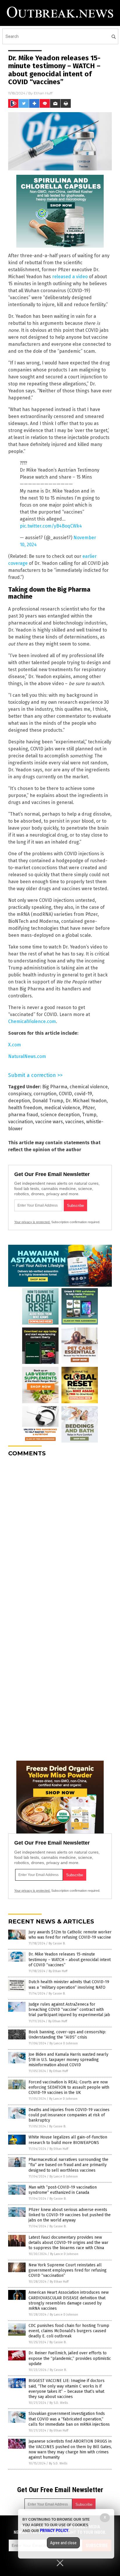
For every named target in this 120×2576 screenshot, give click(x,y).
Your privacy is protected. (32, 1222)
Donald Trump (48, 1101)
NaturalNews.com (27, 1056)
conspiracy (20, 1094)
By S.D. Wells (59, 2403)
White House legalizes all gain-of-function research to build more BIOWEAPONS (68, 2140)
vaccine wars (49, 1122)
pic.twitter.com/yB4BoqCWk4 (51, 526)
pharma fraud (23, 1115)
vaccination (21, 1122)
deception (19, 1101)
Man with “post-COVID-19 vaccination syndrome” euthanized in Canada (63, 2190)
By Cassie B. (57, 1943)
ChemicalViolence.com (32, 1021)
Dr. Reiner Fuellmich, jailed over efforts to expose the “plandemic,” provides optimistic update (70, 2358)
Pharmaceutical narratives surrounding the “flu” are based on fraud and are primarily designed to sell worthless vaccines (68, 2165)
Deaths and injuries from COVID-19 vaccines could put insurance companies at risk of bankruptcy (69, 2115)
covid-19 (83, 1094)
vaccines (75, 1122)
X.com (15, 1045)
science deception (60, 1115)
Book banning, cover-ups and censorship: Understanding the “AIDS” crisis (67, 2035)
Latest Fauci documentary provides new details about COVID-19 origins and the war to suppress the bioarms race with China (68, 2243)
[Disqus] (60, 1534)
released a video (70, 277)
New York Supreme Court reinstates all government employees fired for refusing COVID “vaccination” (68, 2270)
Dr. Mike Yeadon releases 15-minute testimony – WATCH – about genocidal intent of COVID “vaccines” (70, 1959)
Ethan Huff (43, 93)
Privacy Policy (54, 2531)
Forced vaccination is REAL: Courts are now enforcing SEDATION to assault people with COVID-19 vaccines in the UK (69, 2087)
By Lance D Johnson (64, 2043)
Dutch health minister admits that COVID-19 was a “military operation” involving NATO (69, 1985)
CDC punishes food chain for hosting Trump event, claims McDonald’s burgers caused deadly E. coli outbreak (69, 2331)
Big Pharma (55, 1087)
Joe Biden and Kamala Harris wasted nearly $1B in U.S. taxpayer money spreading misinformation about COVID (68, 2060)
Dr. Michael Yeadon (86, 1101)
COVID (65, 1094)
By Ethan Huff (58, 1971)
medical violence (62, 1108)
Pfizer (89, 1108)
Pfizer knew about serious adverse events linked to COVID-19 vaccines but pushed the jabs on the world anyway (70, 2215)
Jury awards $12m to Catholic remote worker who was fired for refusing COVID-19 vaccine (70, 1935)
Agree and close (63, 2543)
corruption (45, 1094)
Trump (89, 1115)
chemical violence (89, 1087)
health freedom (25, 1108)
